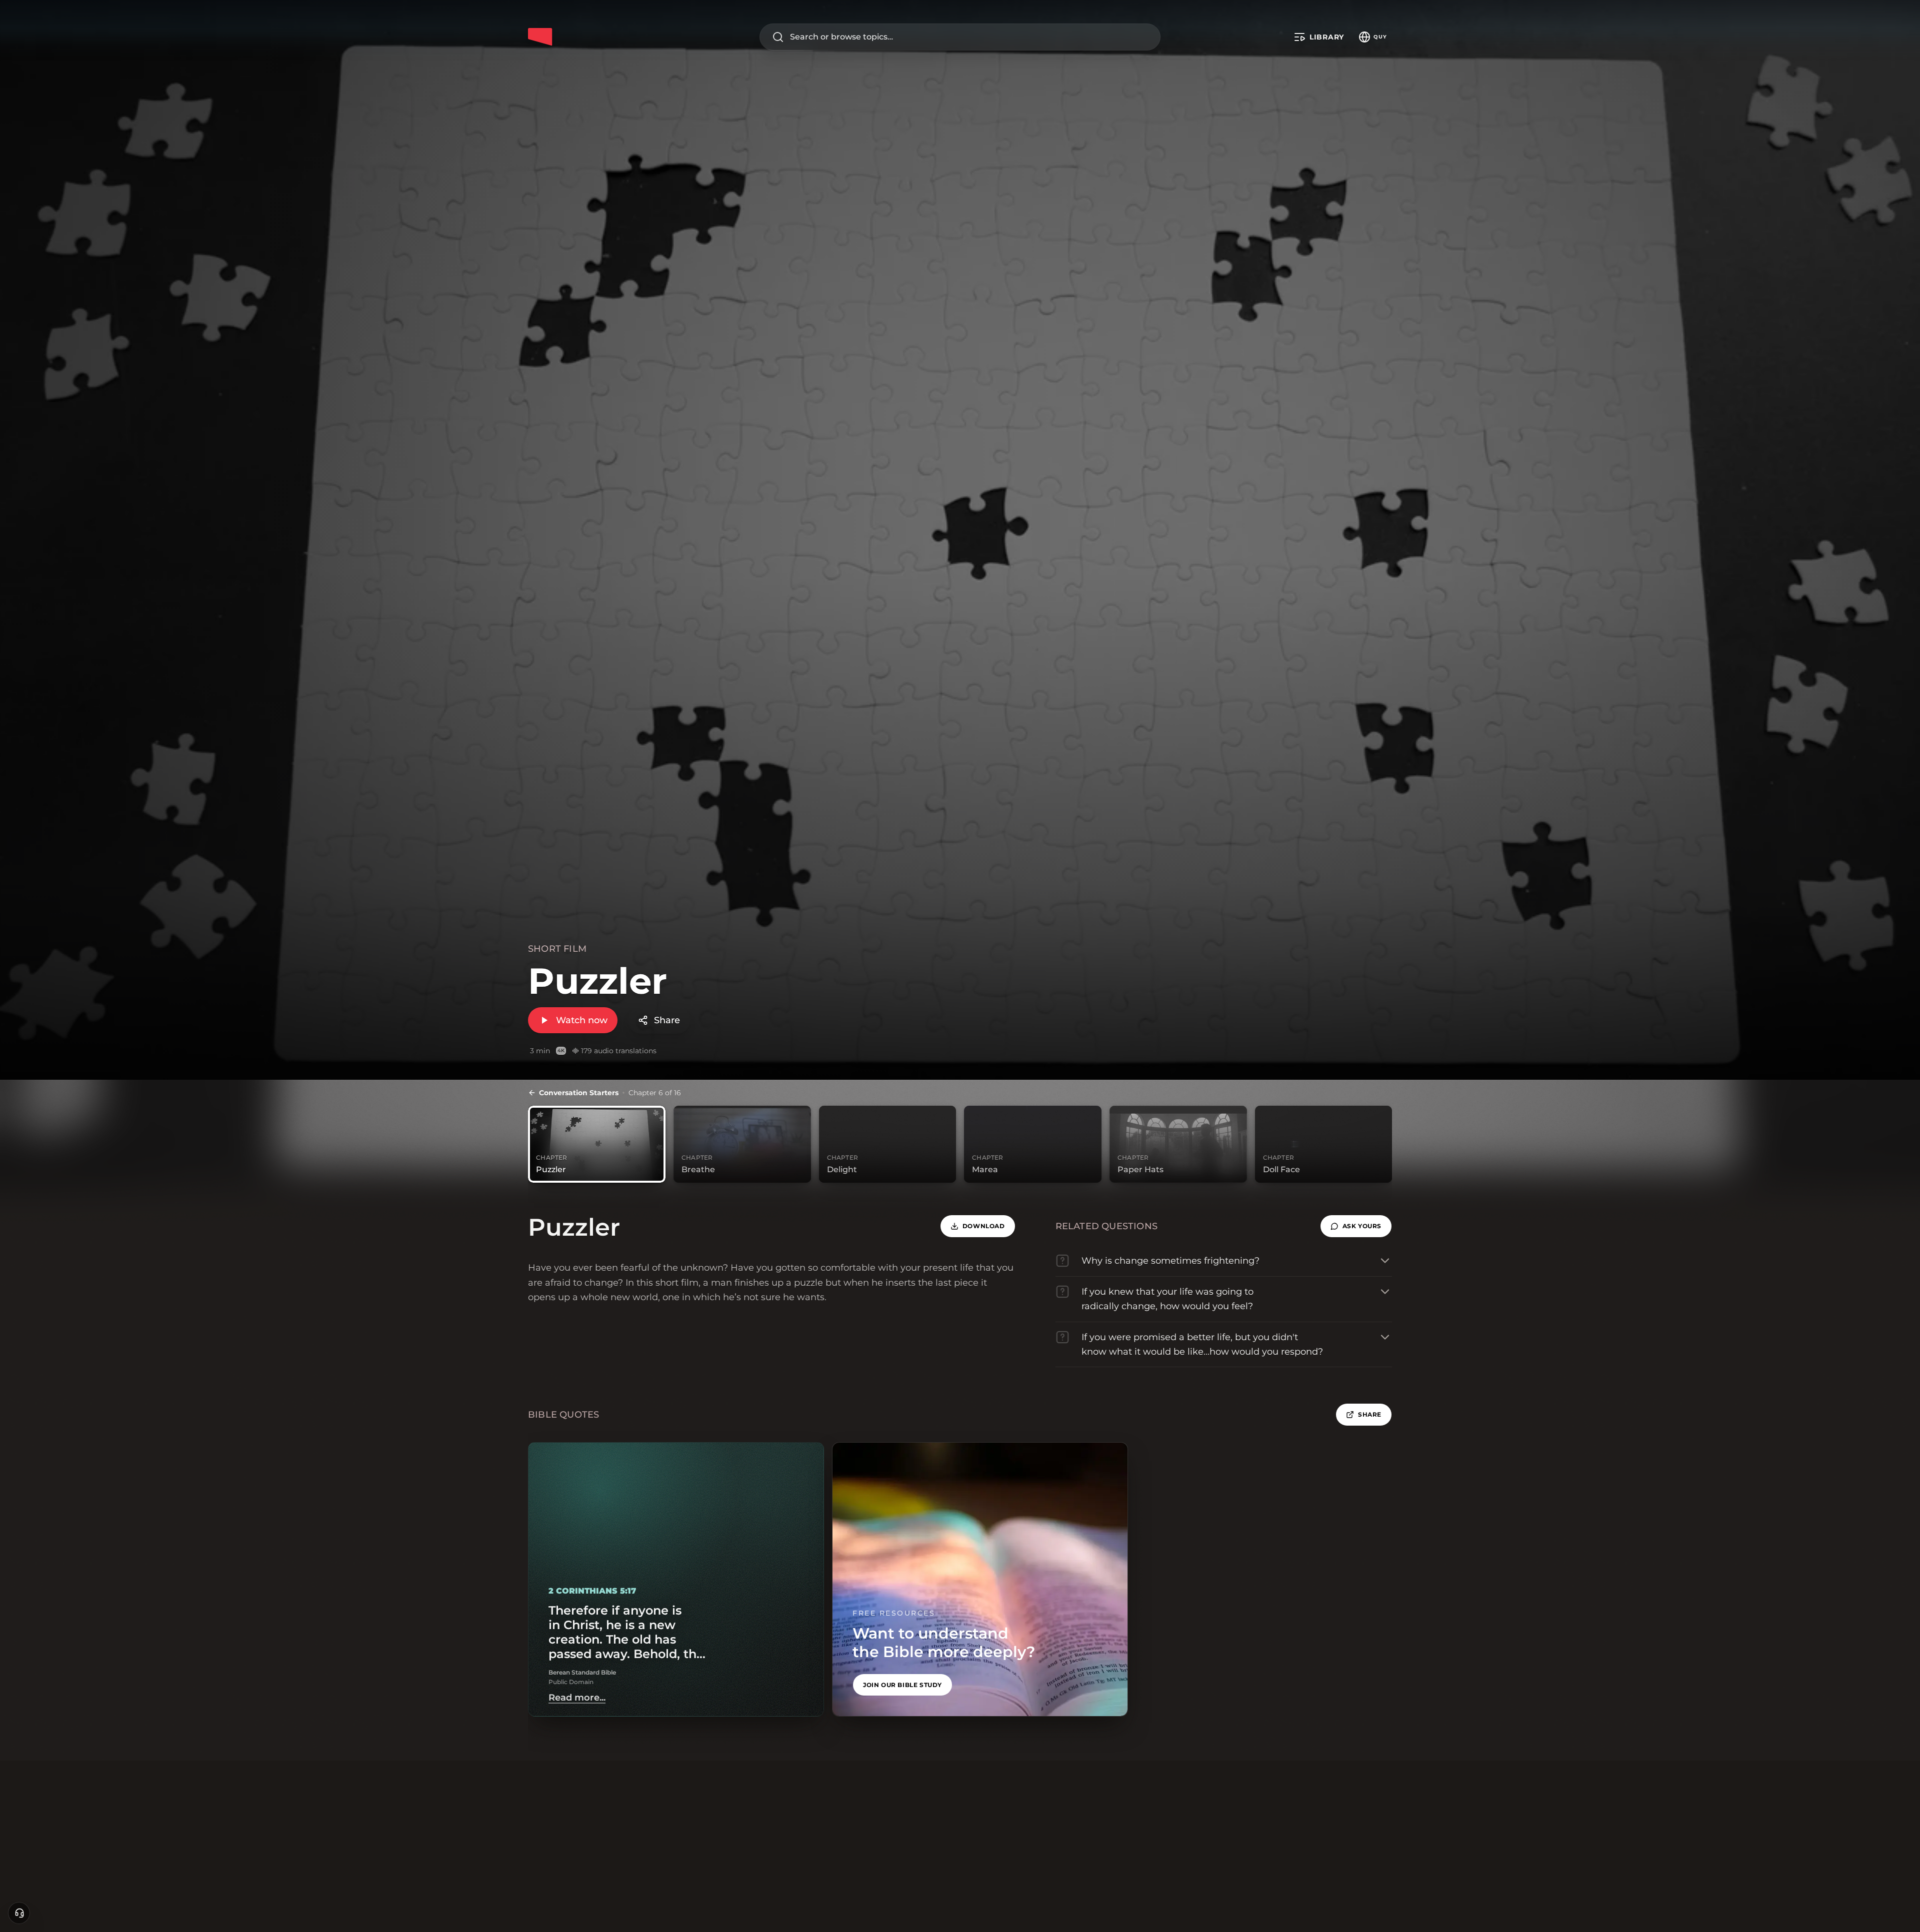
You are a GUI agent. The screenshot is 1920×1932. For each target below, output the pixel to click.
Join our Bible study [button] (902, 1685)
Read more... (577, 1698)
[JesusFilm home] (540, 37)
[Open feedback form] (19, 1913)
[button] (1356, 1226)
